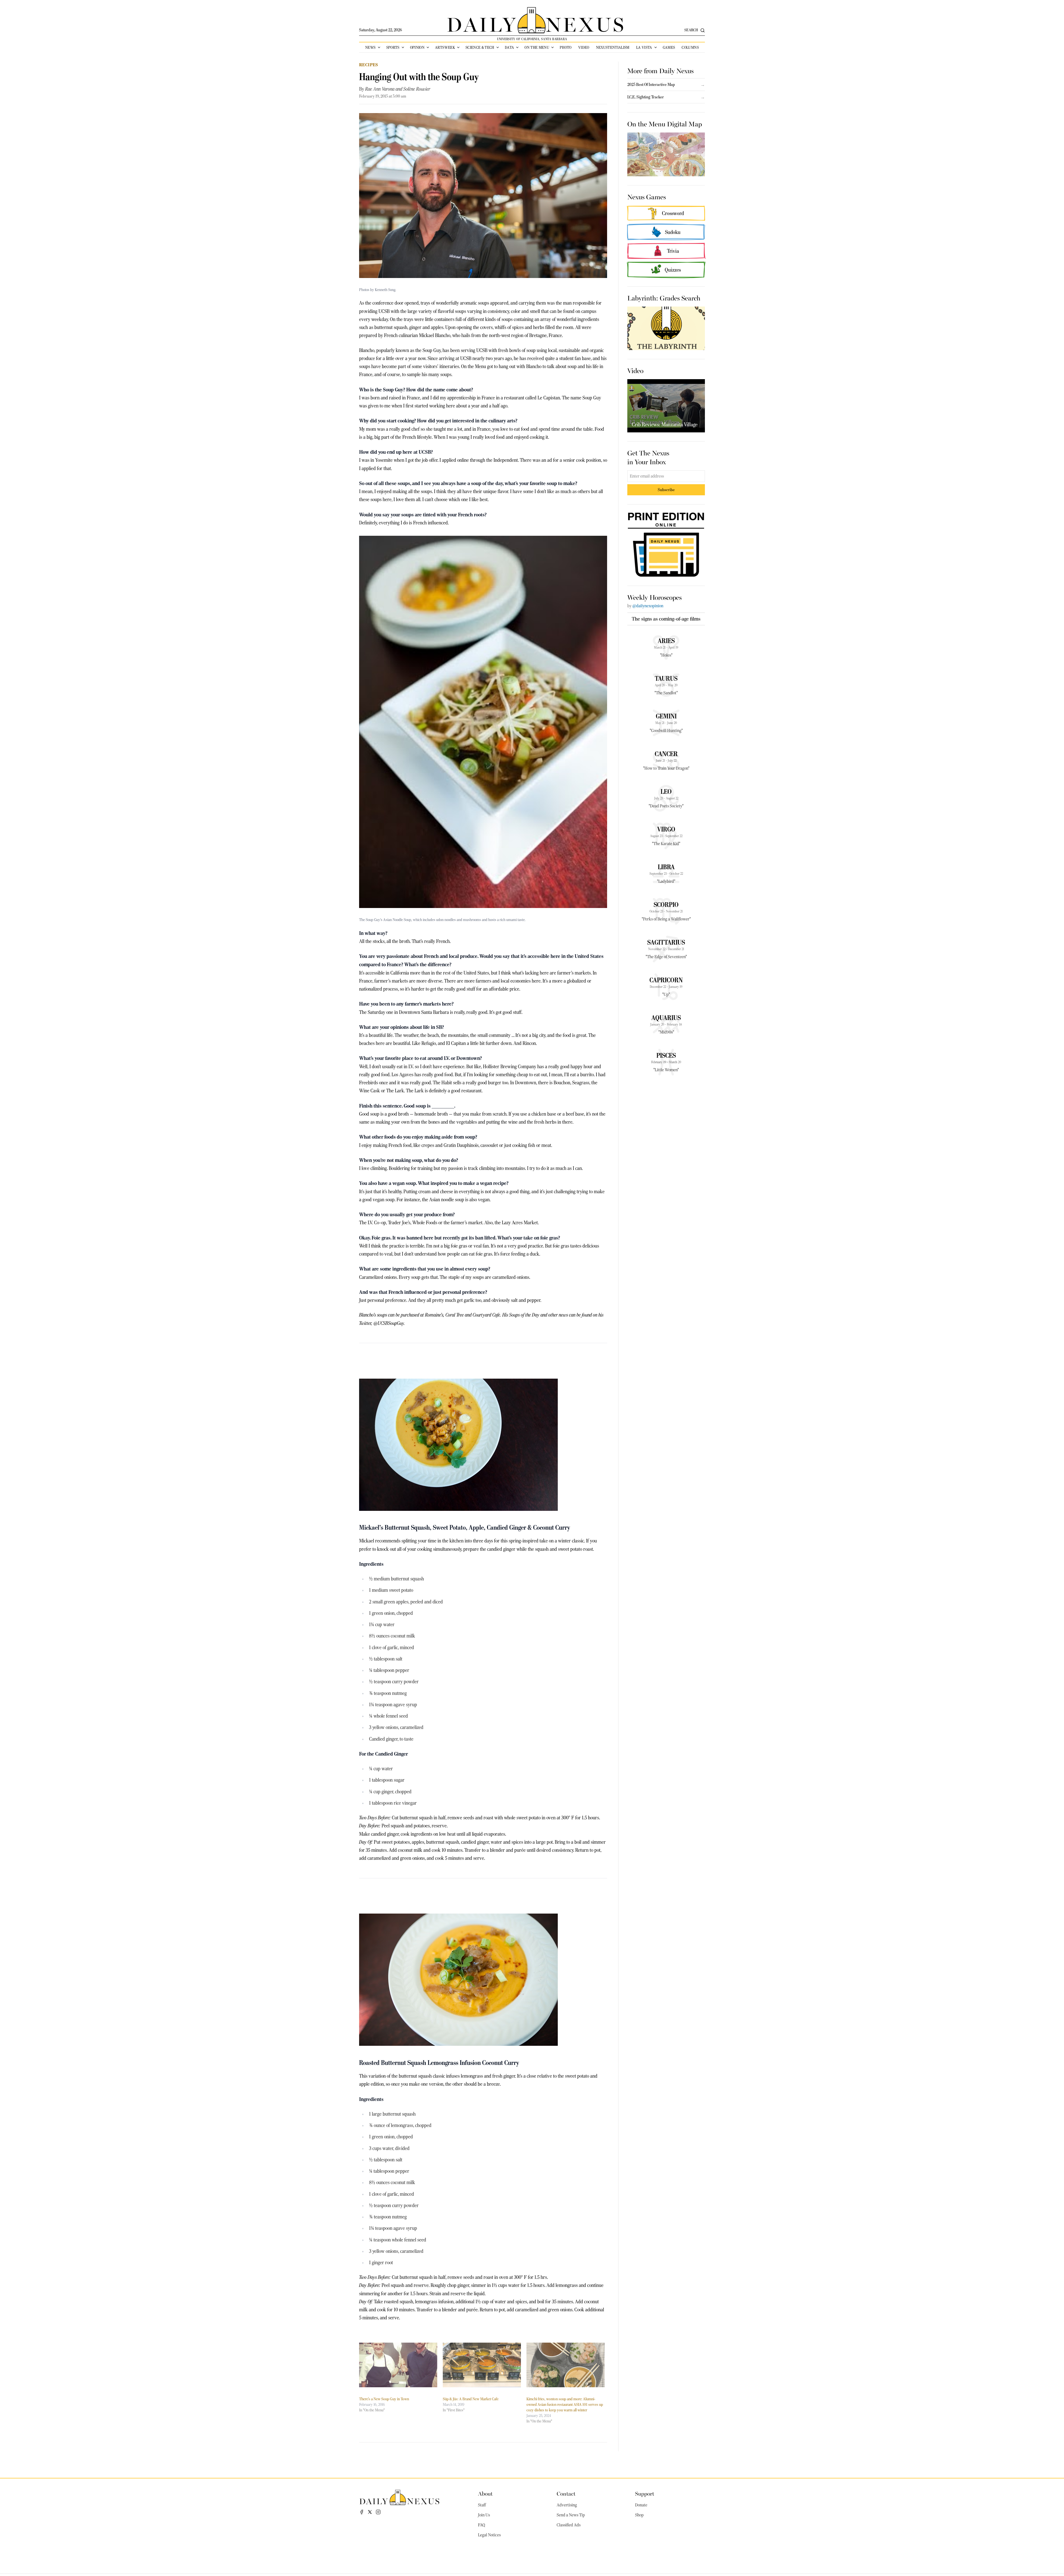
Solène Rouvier (417, 89)
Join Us (484, 2515)
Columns (690, 47)
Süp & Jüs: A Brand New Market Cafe (471, 2399)
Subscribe (666, 490)
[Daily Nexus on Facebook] (362, 2512)
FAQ (482, 2525)
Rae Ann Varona (380, 89)
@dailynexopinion (648, 606)
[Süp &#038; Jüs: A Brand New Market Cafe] (482, 2365)
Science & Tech (480, 47)
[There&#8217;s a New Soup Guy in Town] (398, 2365)
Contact (566, 2493)
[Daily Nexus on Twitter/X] (370, 2512)
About (485, 2493)
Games (669, 47)
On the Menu (537, 47)
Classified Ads (569, 2525)
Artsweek (445, 47)
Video (584, 47)
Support (645, 2493)
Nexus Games (647, 197)
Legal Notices (489, 2535)
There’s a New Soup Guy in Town (384, 2399)
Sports (393, 47)
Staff (482, 2505)
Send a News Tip (571, 2515)
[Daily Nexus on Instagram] (378, 2512)
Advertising (567, 2505)
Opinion (417, 47)
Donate (641, 2505)
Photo (566, 47)
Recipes (369, 65)
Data (509, 47)
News (370, 47)
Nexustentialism (613, 47)
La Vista (644, 47)
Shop (639, 2515)
